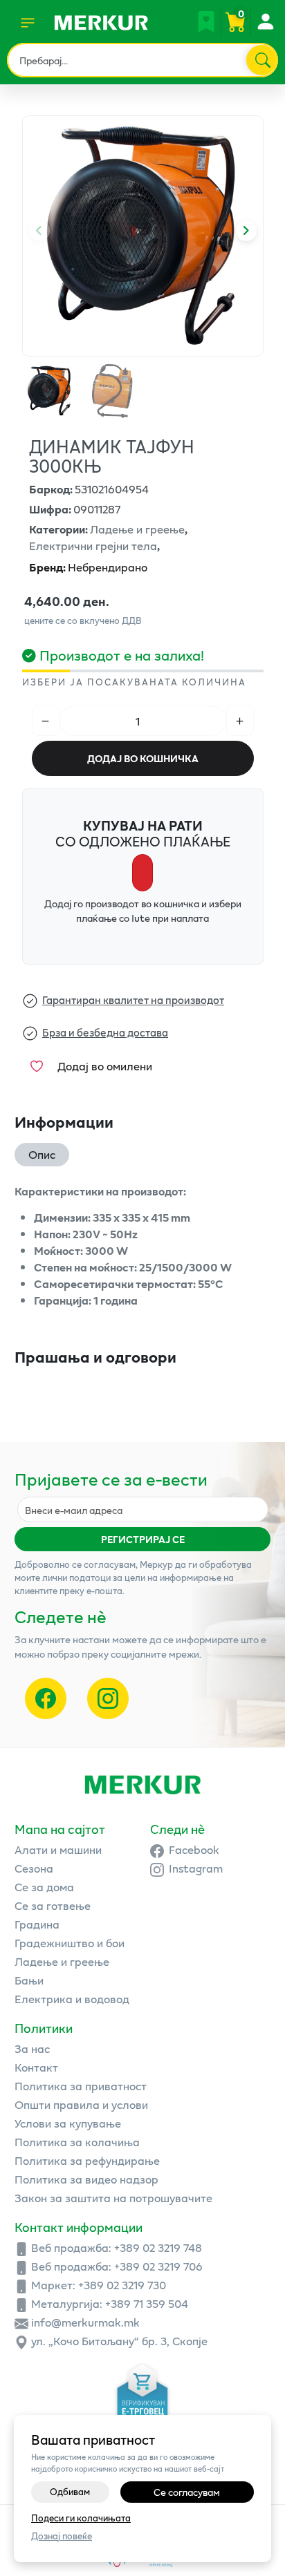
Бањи (29, 1980)
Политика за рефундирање (87, 2160)
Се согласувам (187, 2492)
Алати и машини (58, 1849)
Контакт (36, 2067)
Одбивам (70, 2492)
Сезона (34, 1868)
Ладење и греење (62, 1961)
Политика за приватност (81, 2086)
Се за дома (44, 1887)
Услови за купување (68, 2123)
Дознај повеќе (62, 2536)
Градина (37, 1924)
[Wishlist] (206, 21)
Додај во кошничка (143, 758)
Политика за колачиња (77, 2142)
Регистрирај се (143, 1539)
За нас (32, 2048)
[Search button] (261, 60)
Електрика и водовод (72, 1999)
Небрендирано (88, 567)
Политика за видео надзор (86, 2179)
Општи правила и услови (81, 2104)
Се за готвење (53, 1905)
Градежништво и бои (70, 1943)
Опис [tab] (42, 1154)
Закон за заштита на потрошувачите (113, 2198)
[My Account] (265, 21)
